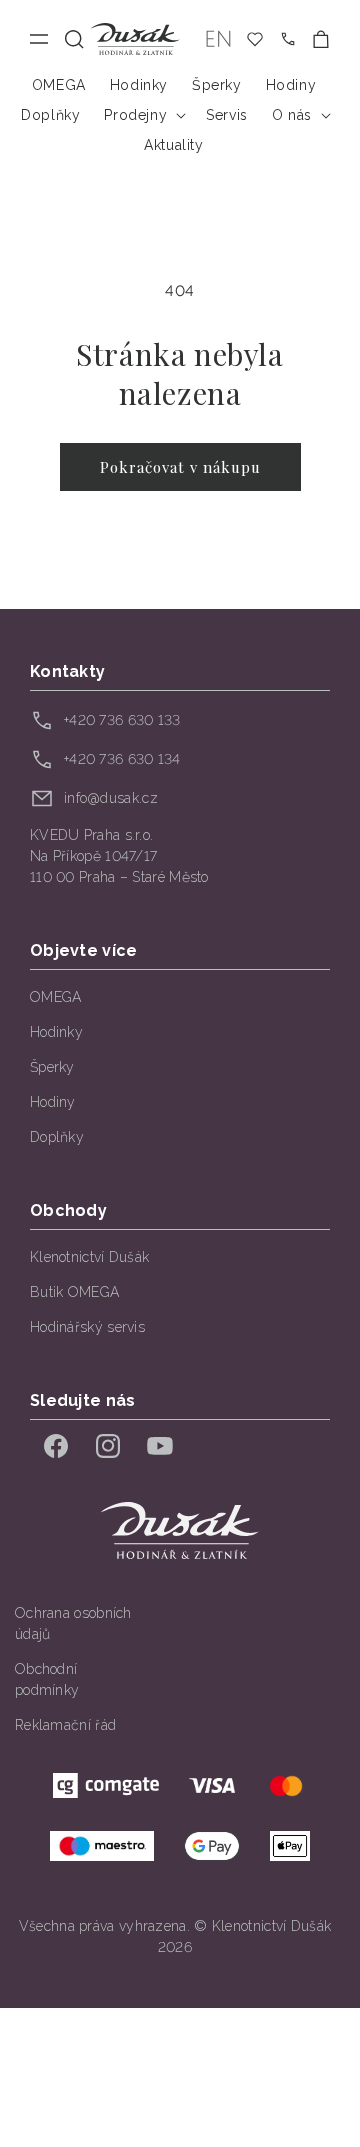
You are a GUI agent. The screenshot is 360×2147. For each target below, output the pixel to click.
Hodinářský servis (87, 1327)
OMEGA (56, 997)
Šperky (52, 1067)
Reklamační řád (65, 1725)
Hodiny (53, 1102)
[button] (74, 39)
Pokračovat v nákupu (180, 467)
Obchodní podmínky (47, 1679)
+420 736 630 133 (122, 720)
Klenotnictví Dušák (89, 1257)
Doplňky (57, 1137)
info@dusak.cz (111, 798)
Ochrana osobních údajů (73, 1623)
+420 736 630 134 (122, 759)
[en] (218, 39)
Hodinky (56, 1032)
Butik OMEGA (74, 1292)
